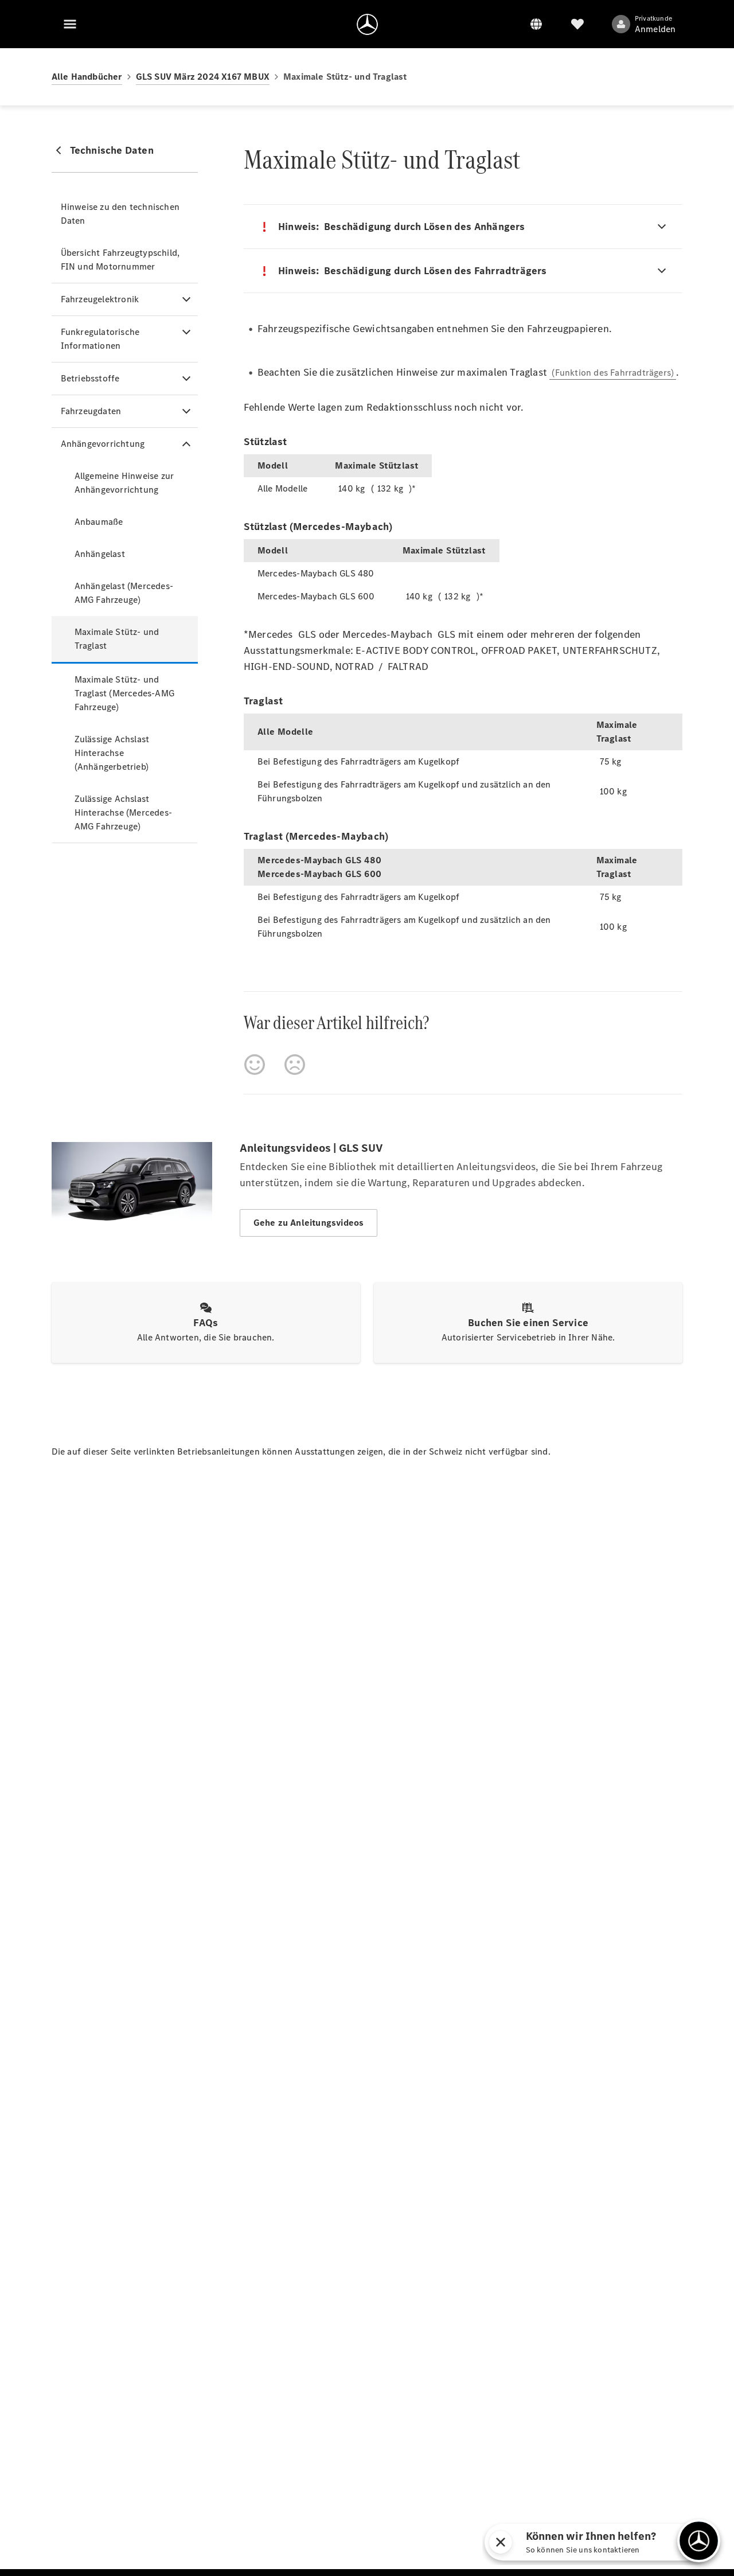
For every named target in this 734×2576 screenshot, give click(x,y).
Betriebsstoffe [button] (90, 378)
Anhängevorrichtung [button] (103, 444)
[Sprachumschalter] (536, 24)
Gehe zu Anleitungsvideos (309, 1223)
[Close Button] (638, 2542)
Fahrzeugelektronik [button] (100, 299)
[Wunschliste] (577, 24)
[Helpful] (255, 1065)
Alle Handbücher (87, 77)
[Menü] (70, 24)
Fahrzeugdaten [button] (91, 411)
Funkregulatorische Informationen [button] (100, 339)
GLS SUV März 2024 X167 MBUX (203, 77)
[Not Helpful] (295, 1065)
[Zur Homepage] (367, 24)
